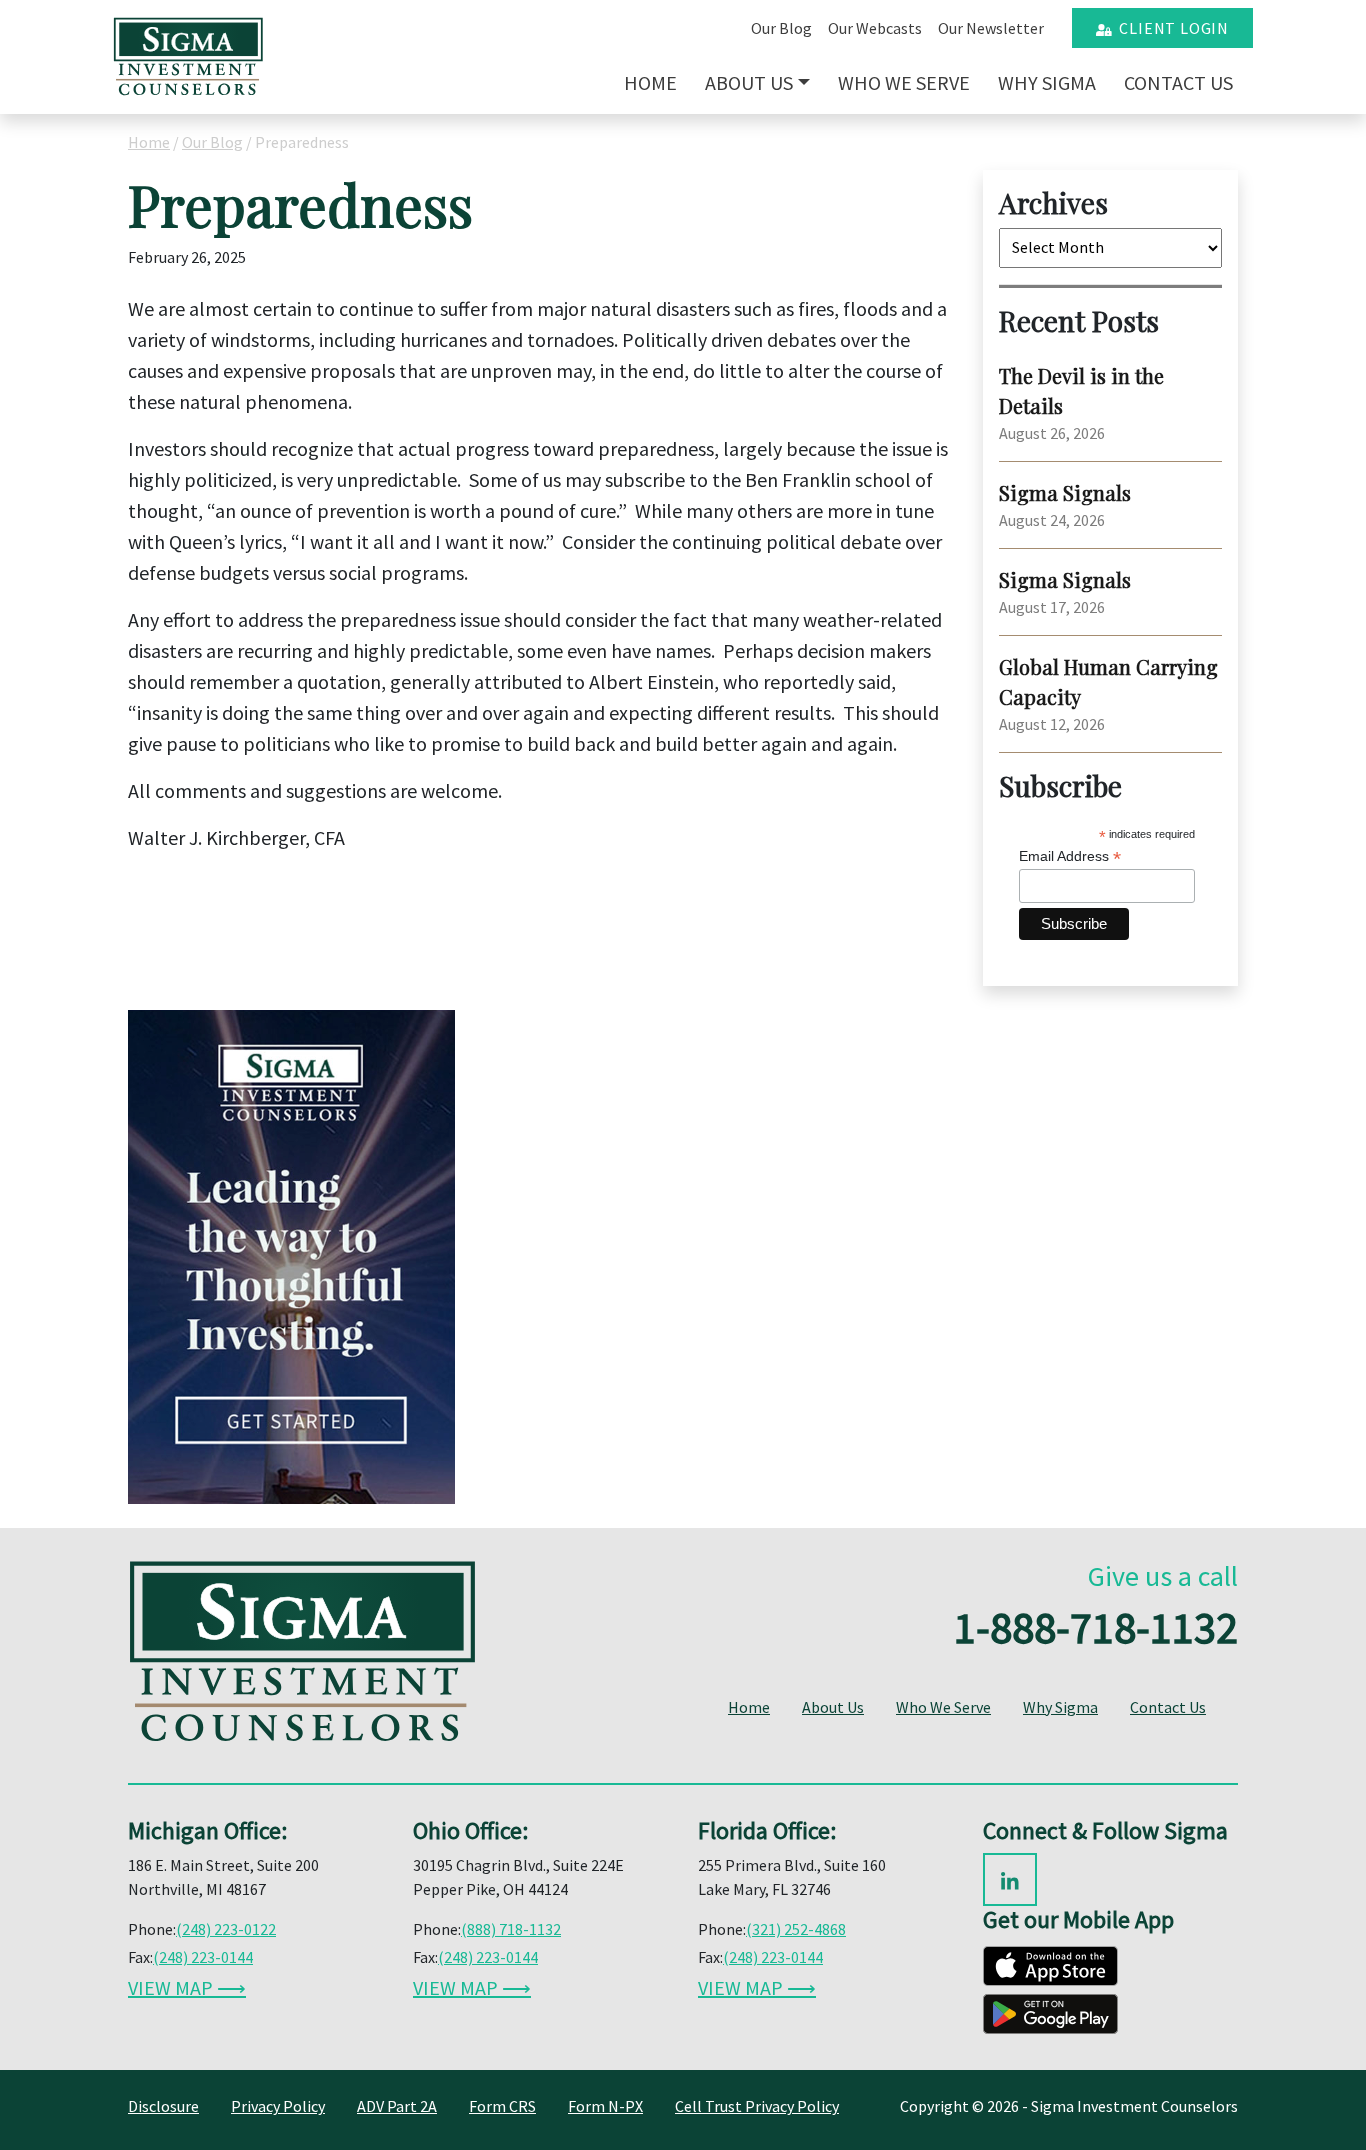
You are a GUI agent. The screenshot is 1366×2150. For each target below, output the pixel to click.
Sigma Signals (1065, 492)
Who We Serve (904, 82)
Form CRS (502, 2106)
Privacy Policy (278, 2106)
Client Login (1170, 28)
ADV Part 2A (397, 2106)
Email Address (1070, 856)
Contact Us (1178, 82)
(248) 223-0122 (226, 1929)
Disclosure (163, 2106)
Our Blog (781, 28)
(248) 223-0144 (203, 1957)
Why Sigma (1047, 82)
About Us (749, 82)
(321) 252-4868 (796, 1929)
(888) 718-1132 (511, 1929)
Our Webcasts (875, 28)
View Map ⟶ (187, 1987)
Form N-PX (605, 2106)
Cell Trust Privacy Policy (757, 2106)
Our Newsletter (991, 28)
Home (650, 82)
